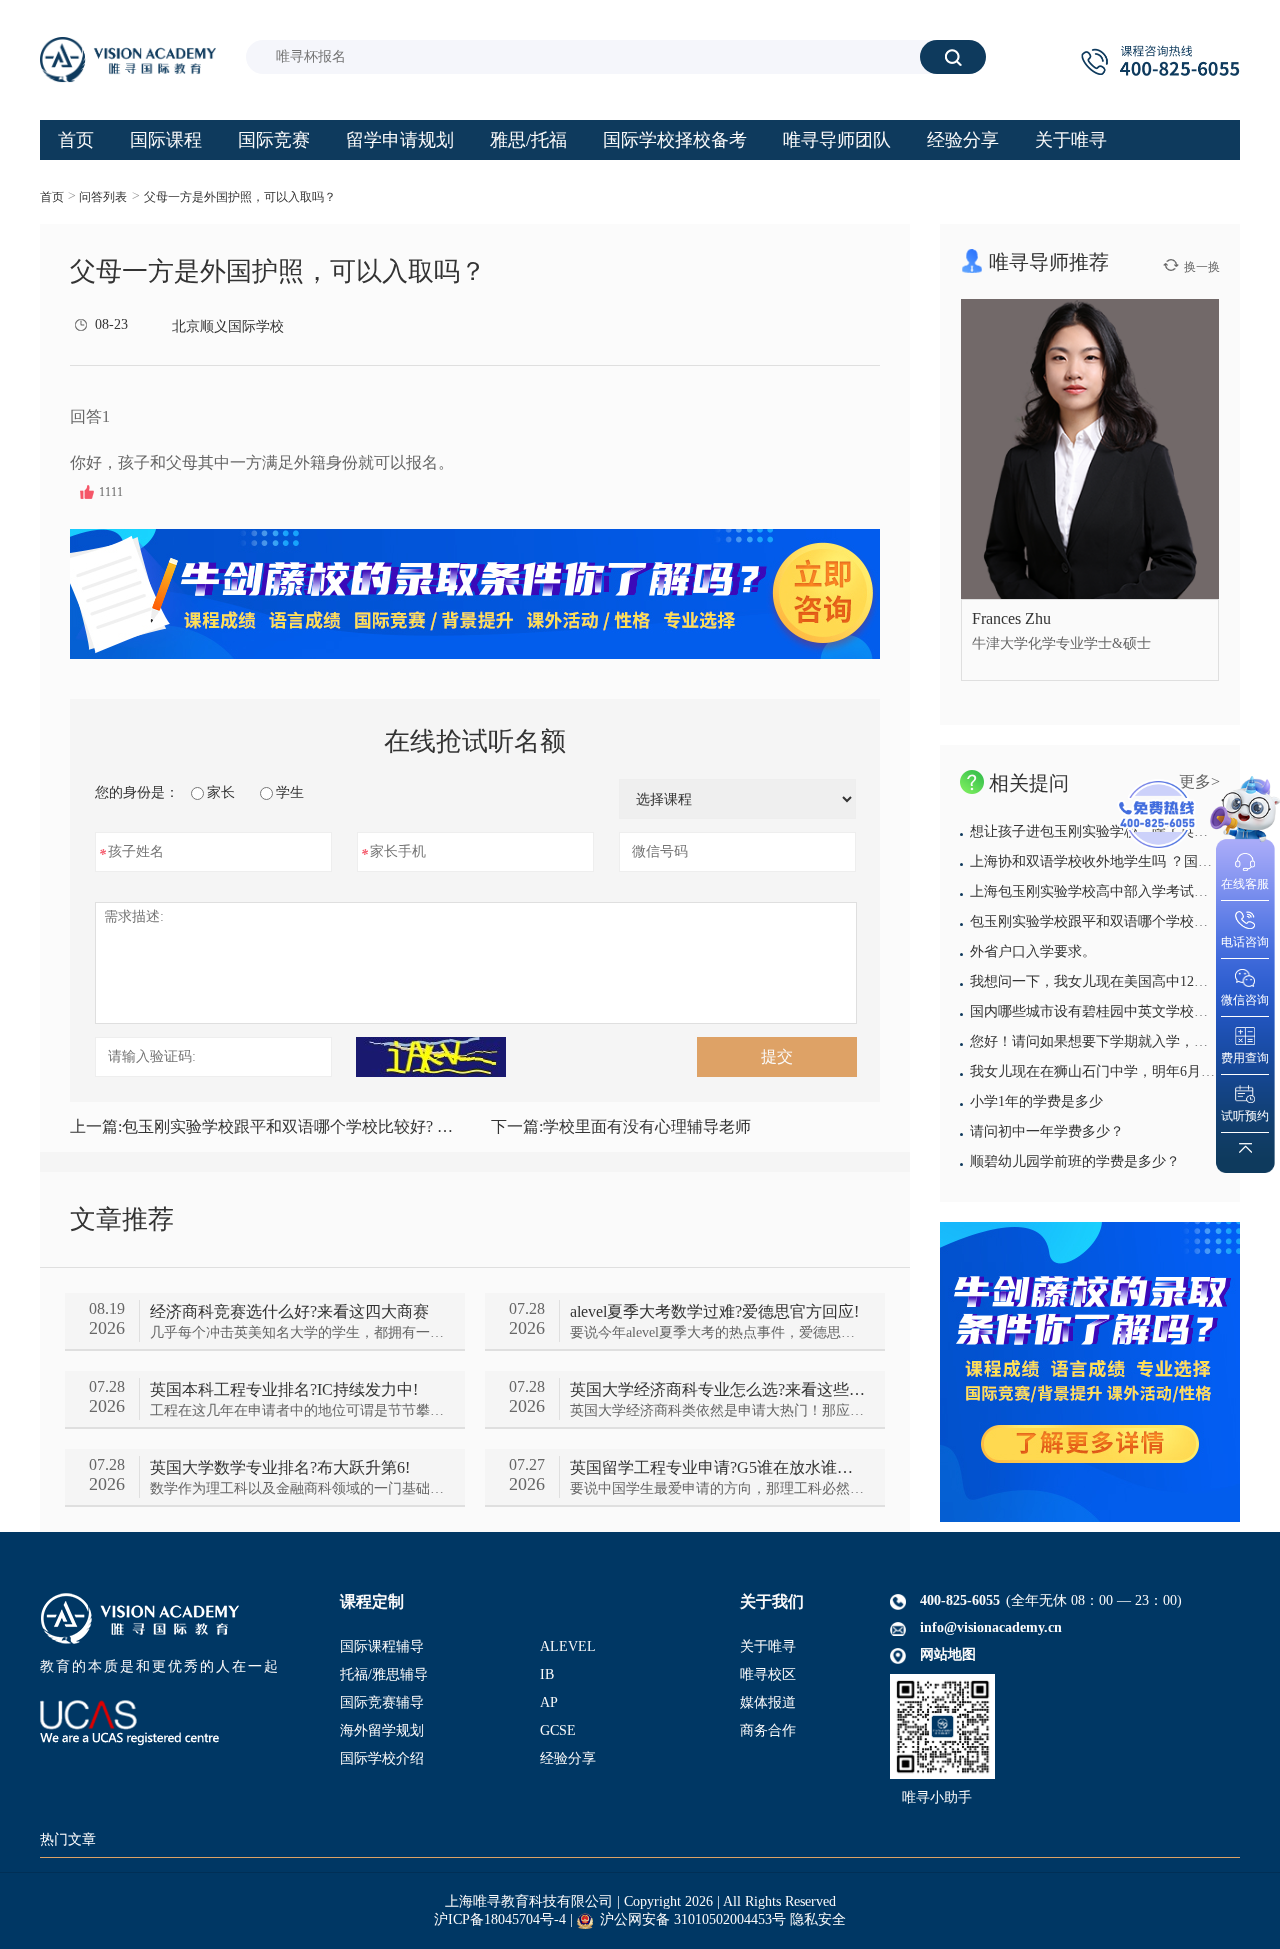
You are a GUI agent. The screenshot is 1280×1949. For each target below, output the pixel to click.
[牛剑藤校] (1090, 1372)
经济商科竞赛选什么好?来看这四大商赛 (289, 1311)
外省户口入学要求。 (1033, 951)
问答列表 (103, 197)
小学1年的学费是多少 (1036, 1101)
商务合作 (768, 1730)
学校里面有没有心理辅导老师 (621, 1126)
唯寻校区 (768, 1674)
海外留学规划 (382, 1730)
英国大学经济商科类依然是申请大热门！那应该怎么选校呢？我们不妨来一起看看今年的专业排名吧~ (717, 1410)
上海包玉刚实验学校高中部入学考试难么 (1096, 891)
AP (549, 1702)
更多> (1199, 781)
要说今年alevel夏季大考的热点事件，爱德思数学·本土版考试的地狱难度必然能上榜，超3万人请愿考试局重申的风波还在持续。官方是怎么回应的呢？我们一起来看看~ (717, 1332)
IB (547, 1674)
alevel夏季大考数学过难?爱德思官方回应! (714, 1311)
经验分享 (568, 1758)
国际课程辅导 (382, 1646)
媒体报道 (768, 1702)
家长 (221, 792)
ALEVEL (568, 1646)
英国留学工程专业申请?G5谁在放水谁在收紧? (717, 1467)
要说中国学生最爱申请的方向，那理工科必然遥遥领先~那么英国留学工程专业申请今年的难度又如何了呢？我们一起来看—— (717, 1488)
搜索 (953, 56)
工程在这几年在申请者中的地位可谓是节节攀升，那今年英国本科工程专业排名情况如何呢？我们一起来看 (297, 1410)
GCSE (558, 1730)
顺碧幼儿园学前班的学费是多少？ (1075, 1161)
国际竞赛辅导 (382, 1702)
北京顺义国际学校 (228, 327)
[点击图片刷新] (431, 1057)
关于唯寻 (768, 1646)
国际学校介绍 (382, 1758)
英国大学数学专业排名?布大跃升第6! (280, 1467)
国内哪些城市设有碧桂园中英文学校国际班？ (1110, 1011)
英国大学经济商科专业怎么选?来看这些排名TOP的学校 (717, 1389)
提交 (777, 1056)
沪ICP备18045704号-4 (500, 1919)
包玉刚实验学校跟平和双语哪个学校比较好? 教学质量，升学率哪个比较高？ (264, 1126)
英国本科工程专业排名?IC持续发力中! (284, 1389)
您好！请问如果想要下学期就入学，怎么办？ (1110, 1041)
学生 (290, 792)
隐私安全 (818, 1919)
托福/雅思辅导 (384, 1674)
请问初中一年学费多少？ (1047, 1131)
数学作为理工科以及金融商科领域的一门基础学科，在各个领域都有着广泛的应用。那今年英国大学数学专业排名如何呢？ (297, 1488)
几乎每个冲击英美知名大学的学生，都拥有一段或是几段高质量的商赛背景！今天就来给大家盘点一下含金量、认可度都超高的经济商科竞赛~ (297, 1332)
